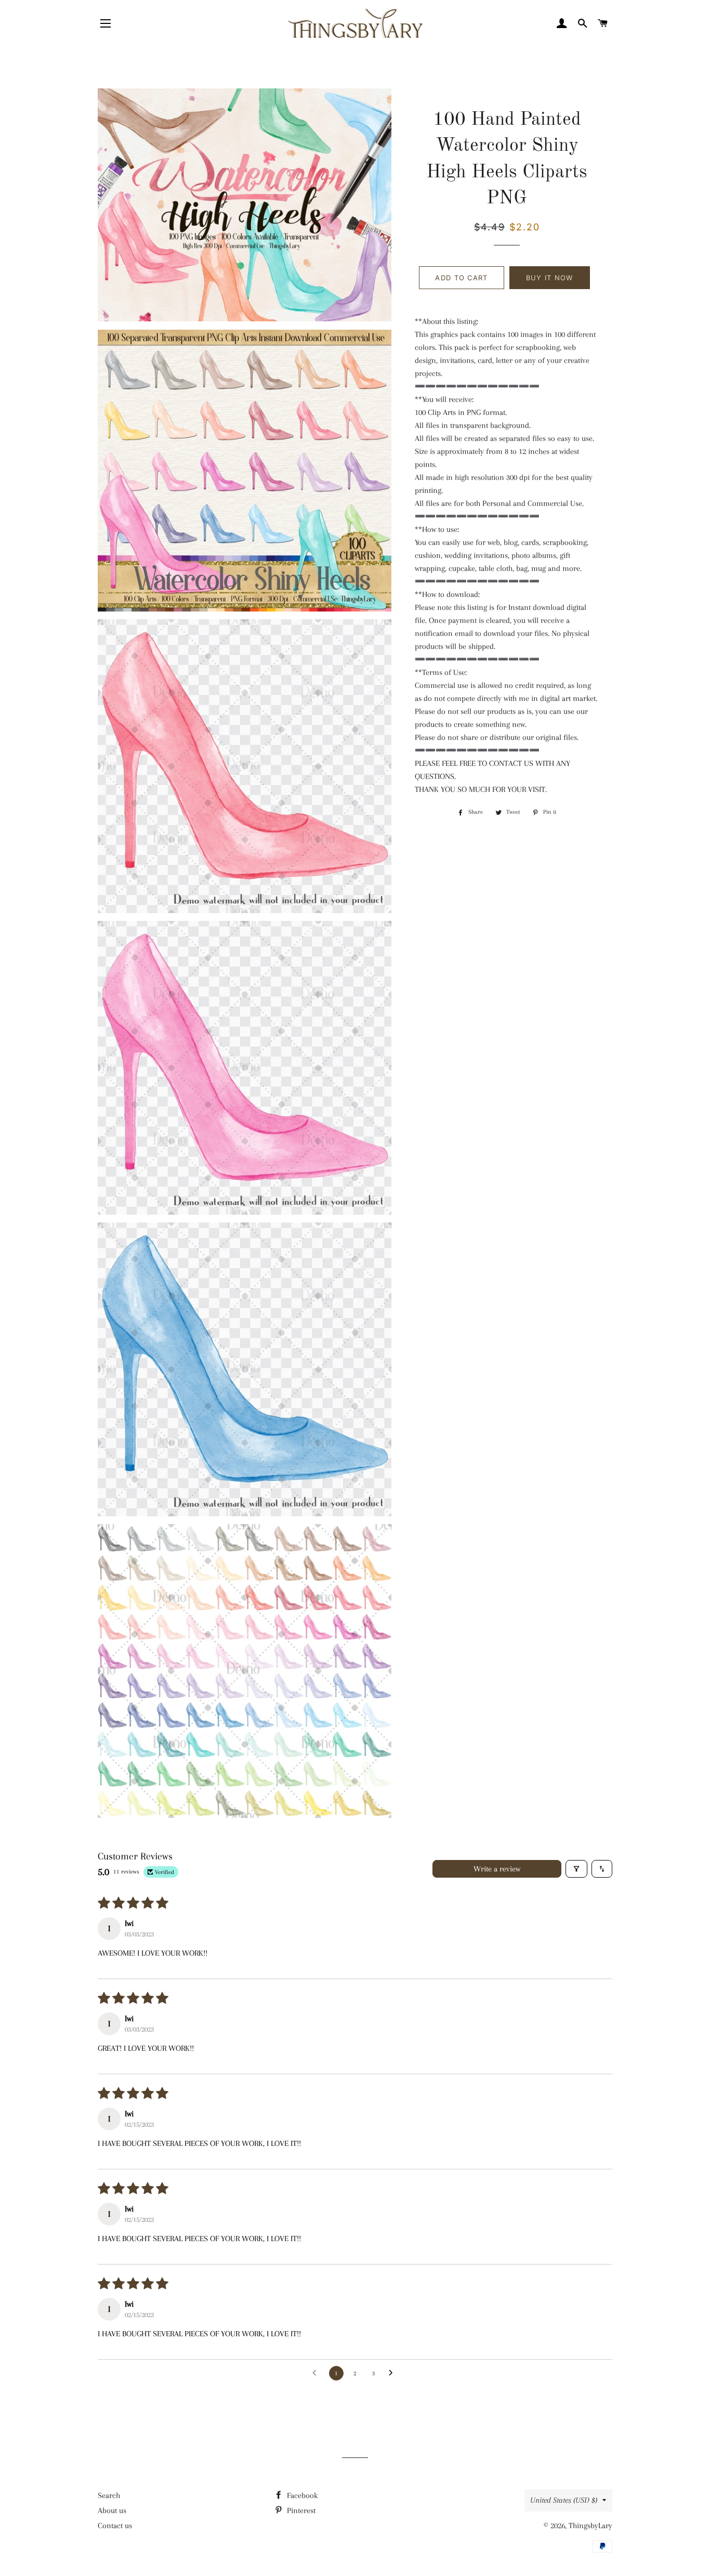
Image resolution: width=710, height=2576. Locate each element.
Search (109, 2495)
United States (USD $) (564, 2500)
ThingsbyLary (590, 2526)
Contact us (115, 2526)
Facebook (301, 2495)
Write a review (497, 1869)
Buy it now (550, 278)
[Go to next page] (393, 2373)
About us (112, 2510)
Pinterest (300, 2510)
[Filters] (576, 1869)
